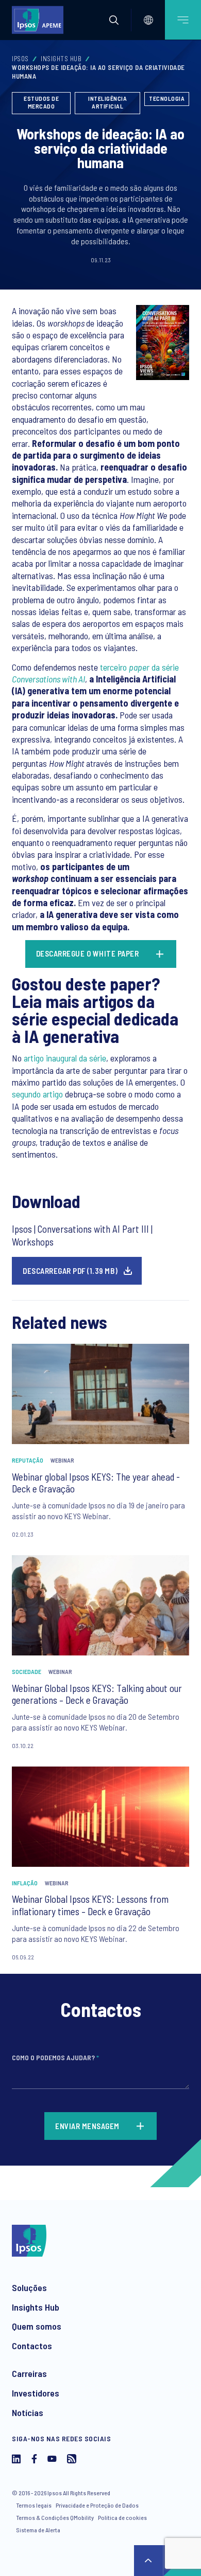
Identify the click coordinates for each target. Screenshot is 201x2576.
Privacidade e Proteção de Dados (97, 2505)
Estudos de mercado (41, 102)
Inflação (25, 1883)
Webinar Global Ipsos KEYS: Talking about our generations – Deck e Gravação (97, 1694)
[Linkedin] (16, 2460)
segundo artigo (37, 1094)
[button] (114, 20)
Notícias (28, 2412)
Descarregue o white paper (88, 953)
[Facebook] (34, 2460)
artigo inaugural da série (65, 1058)
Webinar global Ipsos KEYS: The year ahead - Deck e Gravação (96, 1483)
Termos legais (34, 2505)
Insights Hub (61, 59)
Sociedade (27, 1671)
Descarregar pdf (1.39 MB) (70, 1271)
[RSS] (72, 2460)
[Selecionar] (148, 20)
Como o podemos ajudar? (55, 2057)
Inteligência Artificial (107, 102)
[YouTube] (52, 2460)
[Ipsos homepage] (40, 20)
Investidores (36, 2393)
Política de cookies (122, 2517)
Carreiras (29, 2373)
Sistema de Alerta (38, 2530)
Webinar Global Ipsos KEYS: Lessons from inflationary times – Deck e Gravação (90, 1905)
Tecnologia (167, 98)
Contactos (32, 2346)
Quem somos (37, 2326)
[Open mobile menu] (183, 20)
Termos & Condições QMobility (55, 2517)
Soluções (29, 2287)
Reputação (28, 1460)
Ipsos (20, 59)
